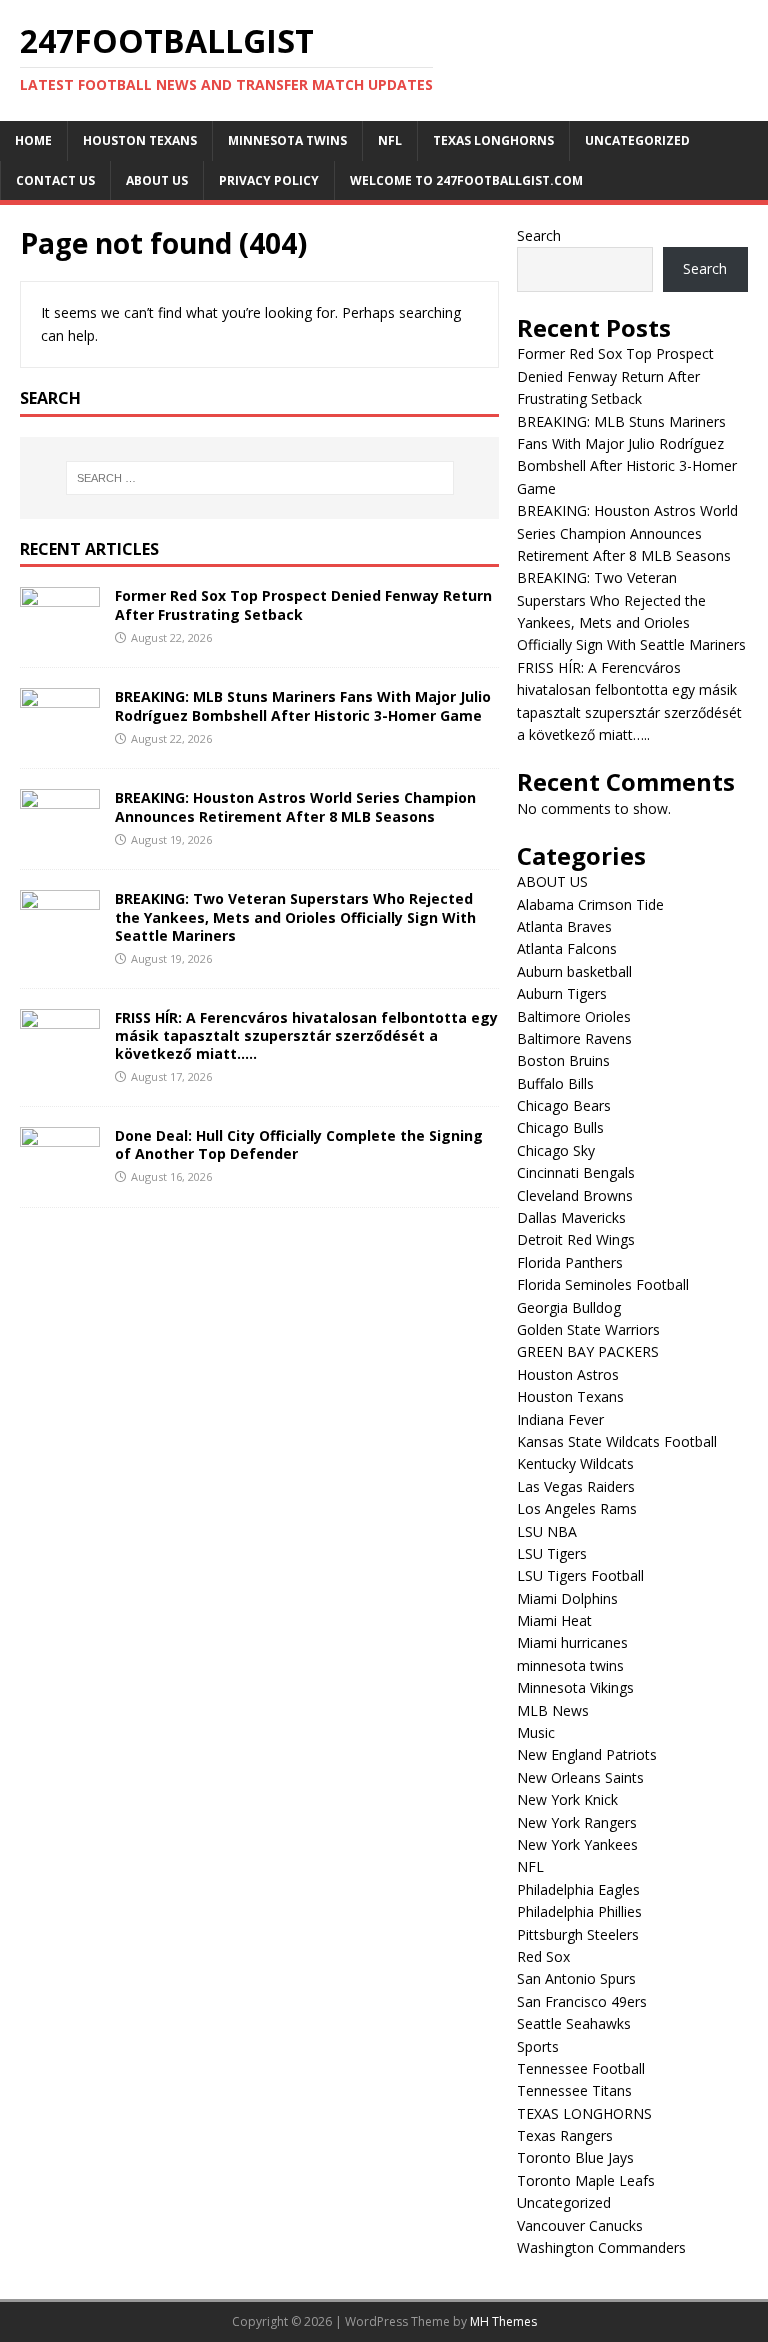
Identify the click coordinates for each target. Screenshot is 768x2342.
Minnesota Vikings (575, 1687)
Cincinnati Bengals (576, 1172)
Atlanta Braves (564, 926)
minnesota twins (287, 140)
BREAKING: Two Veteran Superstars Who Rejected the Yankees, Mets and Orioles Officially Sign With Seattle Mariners (295, 916)
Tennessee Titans (574, 2090)
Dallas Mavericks (571, 1217)
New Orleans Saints (580, 1777)
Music (536, 1732)
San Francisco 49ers (582, 2001)
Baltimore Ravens (574, 1038)
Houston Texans (140, 140)
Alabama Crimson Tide (590, 904)
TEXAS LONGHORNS (493, 140)
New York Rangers (577, 1822)
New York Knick (567, 1799)
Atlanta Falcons (567, 948)
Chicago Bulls (560, 1127)
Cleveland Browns (575, 1195)
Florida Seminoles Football (603, 1284)
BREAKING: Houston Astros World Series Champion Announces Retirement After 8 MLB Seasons (295, 806)
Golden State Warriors (588, 1329)
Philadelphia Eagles (578, 1889)
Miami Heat (554, 1620)
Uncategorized (637, 140)
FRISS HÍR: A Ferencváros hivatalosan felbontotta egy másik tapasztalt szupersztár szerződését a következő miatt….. (306, 1035)
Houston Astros (568, 1374)
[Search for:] (259, 478)
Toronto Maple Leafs (586, 2180)
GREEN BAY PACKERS (588, 1351)
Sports (538, 2046)
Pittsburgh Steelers (578, 1934)
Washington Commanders (601, 2247)
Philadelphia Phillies (579, 1911)
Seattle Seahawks (574, 2023)
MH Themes (503, 2321)
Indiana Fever (560, 1419)
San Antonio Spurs (576, 1978)
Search (539, 235)
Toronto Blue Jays (575, 2157)
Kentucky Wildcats (575, 1463)
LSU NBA (547, 1531)
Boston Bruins (563, 1060)
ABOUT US (157, 180)
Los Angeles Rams (577, 1508)
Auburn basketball (574, 971)
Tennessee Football (581, 2068)
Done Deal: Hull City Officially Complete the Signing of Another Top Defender (299, 1144)
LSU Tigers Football (580, 1575)
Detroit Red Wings (576, 1239)
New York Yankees (577, 1844)
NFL (390, 140)
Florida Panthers (570, 1262)
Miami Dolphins (567, 1598)
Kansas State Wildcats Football (617, 1441)
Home (33, 140)
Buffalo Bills (555, 1083)
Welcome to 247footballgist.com (466, 180)
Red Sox (543, 1956)
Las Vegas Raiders (576, 1486)
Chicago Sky (556, 1150)
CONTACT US (55, 180)
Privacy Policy (269, 180)
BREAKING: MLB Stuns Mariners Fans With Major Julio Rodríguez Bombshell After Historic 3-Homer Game (303, 705)
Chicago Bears (564, 1105)
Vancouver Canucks (580, 2225)
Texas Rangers (565, 2135)
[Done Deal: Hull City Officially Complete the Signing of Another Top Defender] (60, 1174)
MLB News (553, 1710)
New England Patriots (587, 1754)
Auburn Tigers (562, 993)
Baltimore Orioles (574, 1016)
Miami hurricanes (572, 1642)
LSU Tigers (552, 1553)
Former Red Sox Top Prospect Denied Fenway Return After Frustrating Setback (303, 604)
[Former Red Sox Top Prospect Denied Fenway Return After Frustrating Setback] (60, 635)
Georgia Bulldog (569, 1307)
